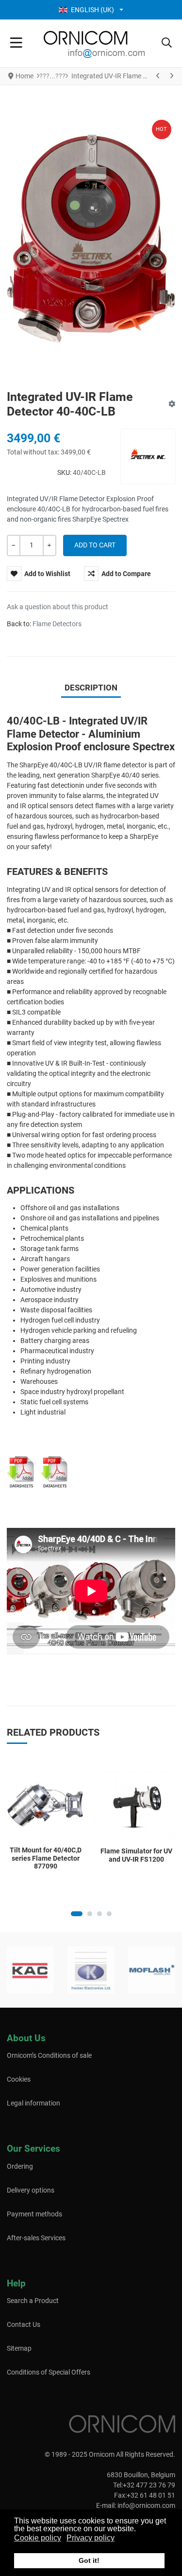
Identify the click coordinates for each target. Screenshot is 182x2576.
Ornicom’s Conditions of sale (49, 2055)
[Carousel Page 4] (109, 1914)
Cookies (19, 2079)
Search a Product (33, 2301)
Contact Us (24, 2324)
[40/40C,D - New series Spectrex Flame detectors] (55, 1471)
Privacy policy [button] (91, 2538)
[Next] (171, 76)
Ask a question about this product (58, 607)
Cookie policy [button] (38, 2538)
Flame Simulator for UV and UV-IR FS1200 (136, 1855)
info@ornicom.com (146, 2505)
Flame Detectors (57, 624)
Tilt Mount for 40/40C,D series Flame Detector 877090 (46, 1858)
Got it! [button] (89, 2560)
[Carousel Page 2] (90, 1914)
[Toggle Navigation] (16, 43)
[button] (167, 43)
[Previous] (158, 76)
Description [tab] (91, 688)
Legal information (33, 2103)
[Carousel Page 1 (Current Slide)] (77, 1914)
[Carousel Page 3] (99, 1914)
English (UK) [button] (92, 10)
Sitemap (19, 2348)
